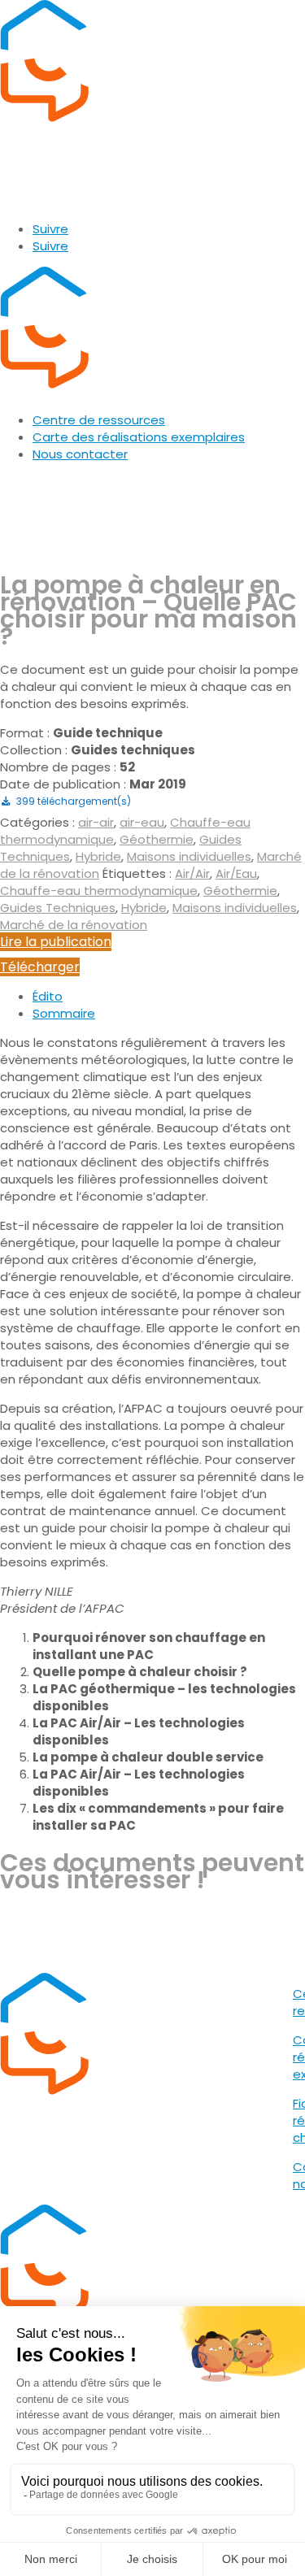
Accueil (22, 483)
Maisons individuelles (189, 856)
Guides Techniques (58, 908)
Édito (48, 996)
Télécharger (40, 967)
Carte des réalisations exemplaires (139, 437)
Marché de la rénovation (74, 925)
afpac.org (33, 200)
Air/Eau (236, 873)
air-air (96, 822)
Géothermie (157, 839)
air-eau (142, 822)
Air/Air (192, 873)
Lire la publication (56, 942)
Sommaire (64, 1013)
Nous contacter (80, 454)
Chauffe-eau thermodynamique (99, 891)
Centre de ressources (99, 420)
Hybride (98, 856)
